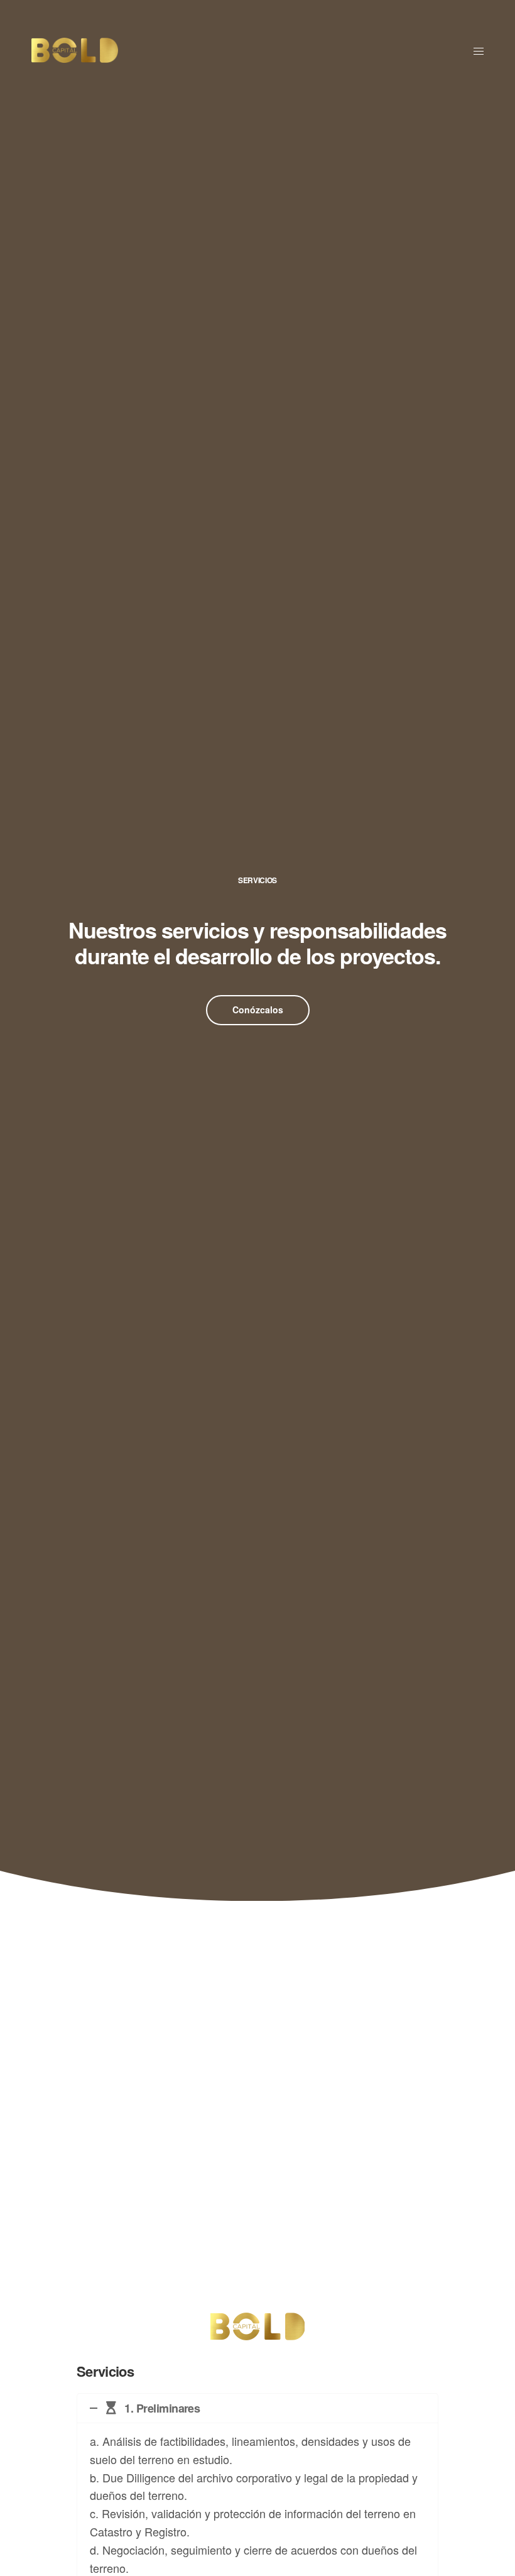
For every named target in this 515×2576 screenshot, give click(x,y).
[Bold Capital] (75, 50)
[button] (258, 1010)
